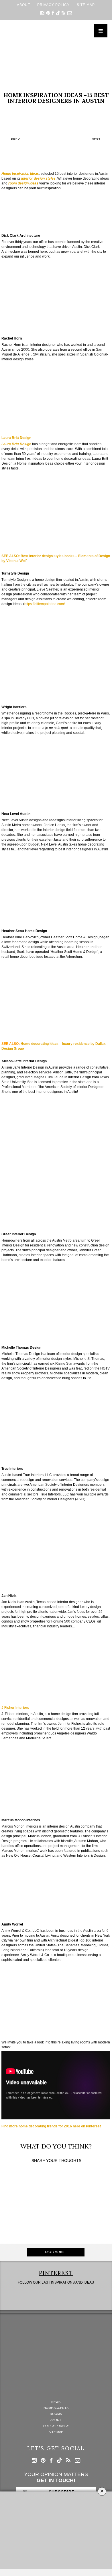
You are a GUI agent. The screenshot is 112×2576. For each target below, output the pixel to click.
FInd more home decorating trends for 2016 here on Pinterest (51, 2126)
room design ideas (23, 183)
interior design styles (38, 178)
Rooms (56, 2414)
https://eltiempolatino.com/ (45, 604)
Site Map (86, 5)
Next (96, 139)
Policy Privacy (56, 2426)
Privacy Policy (53, 5)
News (56, 2402)
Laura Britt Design (16, 438)
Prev (15, 139)
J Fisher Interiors (15, 1708)
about (23, 5)
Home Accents (56, 2408)
